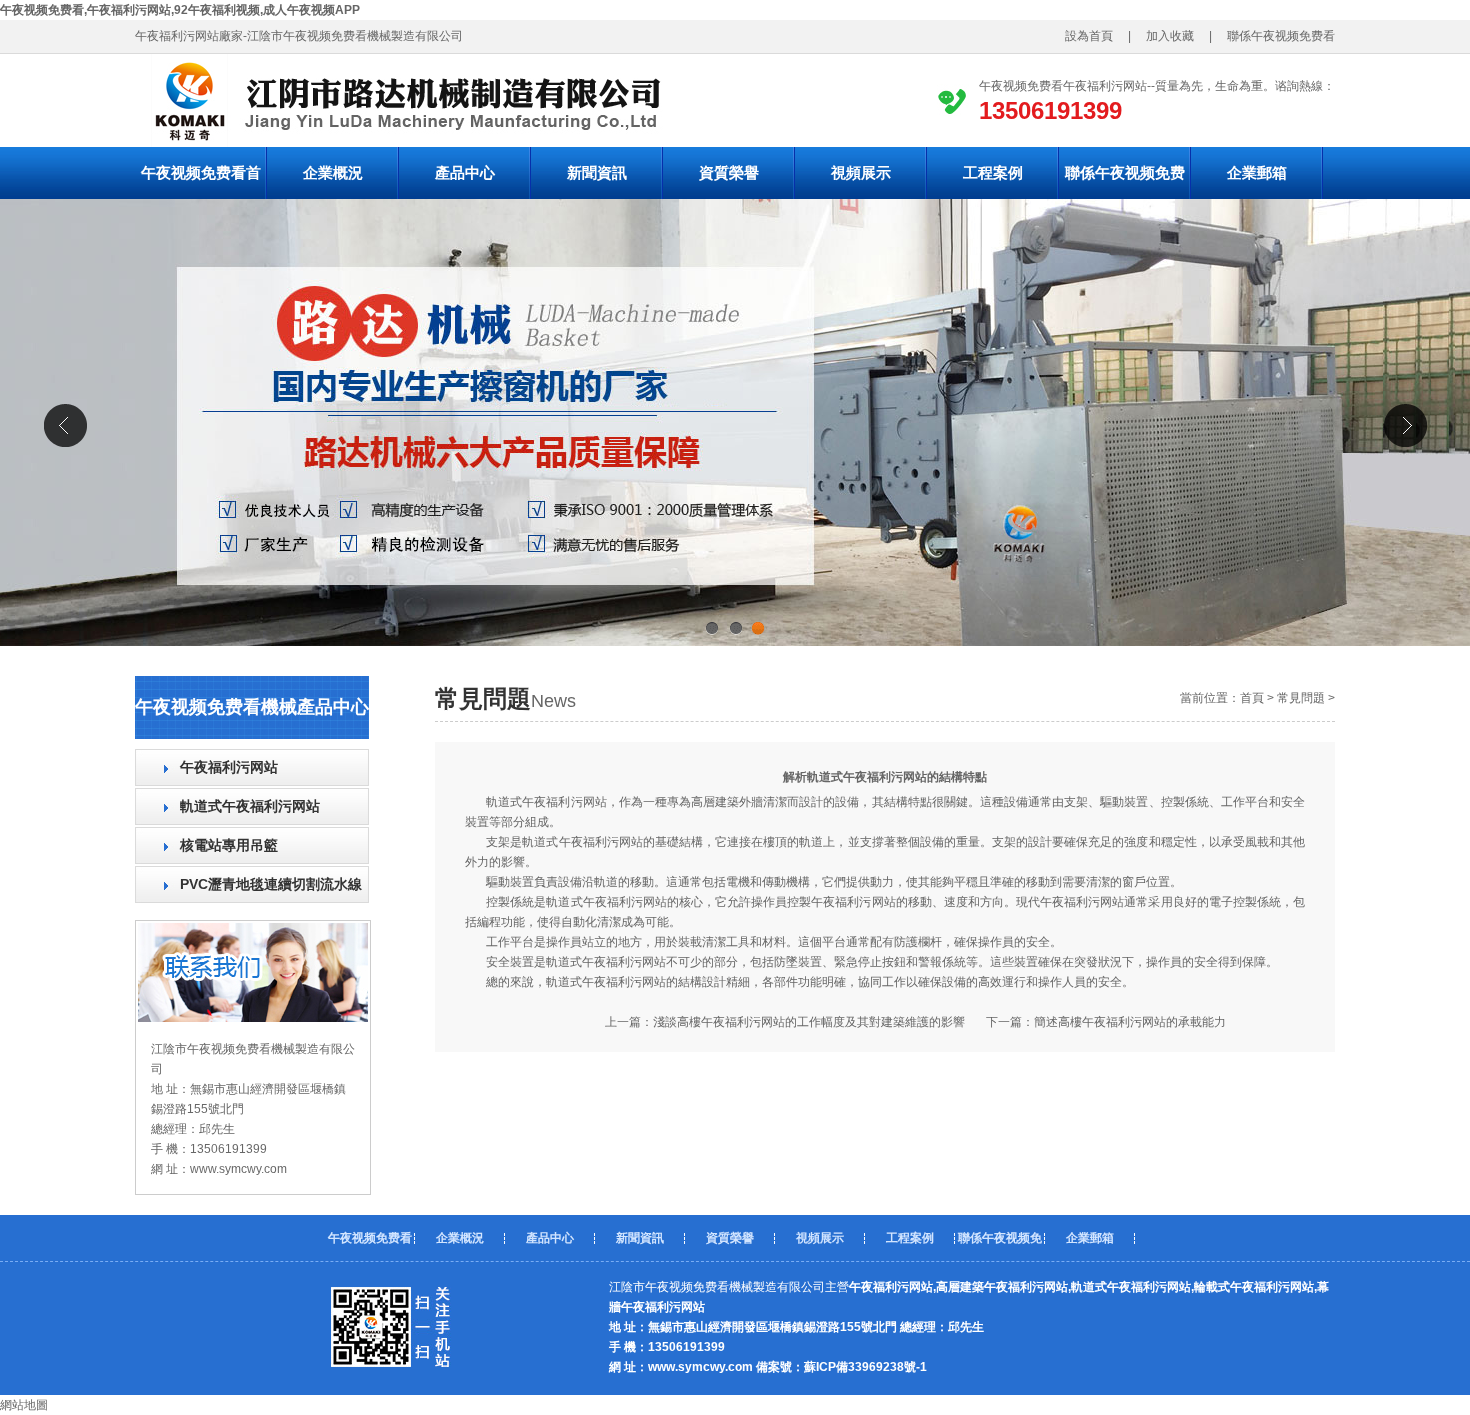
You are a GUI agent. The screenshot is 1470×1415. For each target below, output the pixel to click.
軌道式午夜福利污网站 (250, 806)
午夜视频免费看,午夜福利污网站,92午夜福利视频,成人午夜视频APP (180, 10)
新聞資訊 (597, 172)
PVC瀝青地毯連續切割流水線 (271, 884)
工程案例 (993, 172)
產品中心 (465, 172)
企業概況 (333, 172)
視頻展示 (861, 172)
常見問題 (1301, 698)
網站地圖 (24, 1405)
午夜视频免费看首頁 (201, 181)
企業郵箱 (1257, 172)
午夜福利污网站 (229, 767)
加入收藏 (1164, 36)
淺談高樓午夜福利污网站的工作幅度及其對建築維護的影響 (809, 1022)
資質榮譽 (729, 172)
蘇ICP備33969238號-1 (865, 1367)
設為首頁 (1095, 36)
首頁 (1252, 698)
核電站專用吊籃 (229, 845)
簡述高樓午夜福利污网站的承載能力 (1130, 1022)
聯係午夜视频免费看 (1287, 36)
